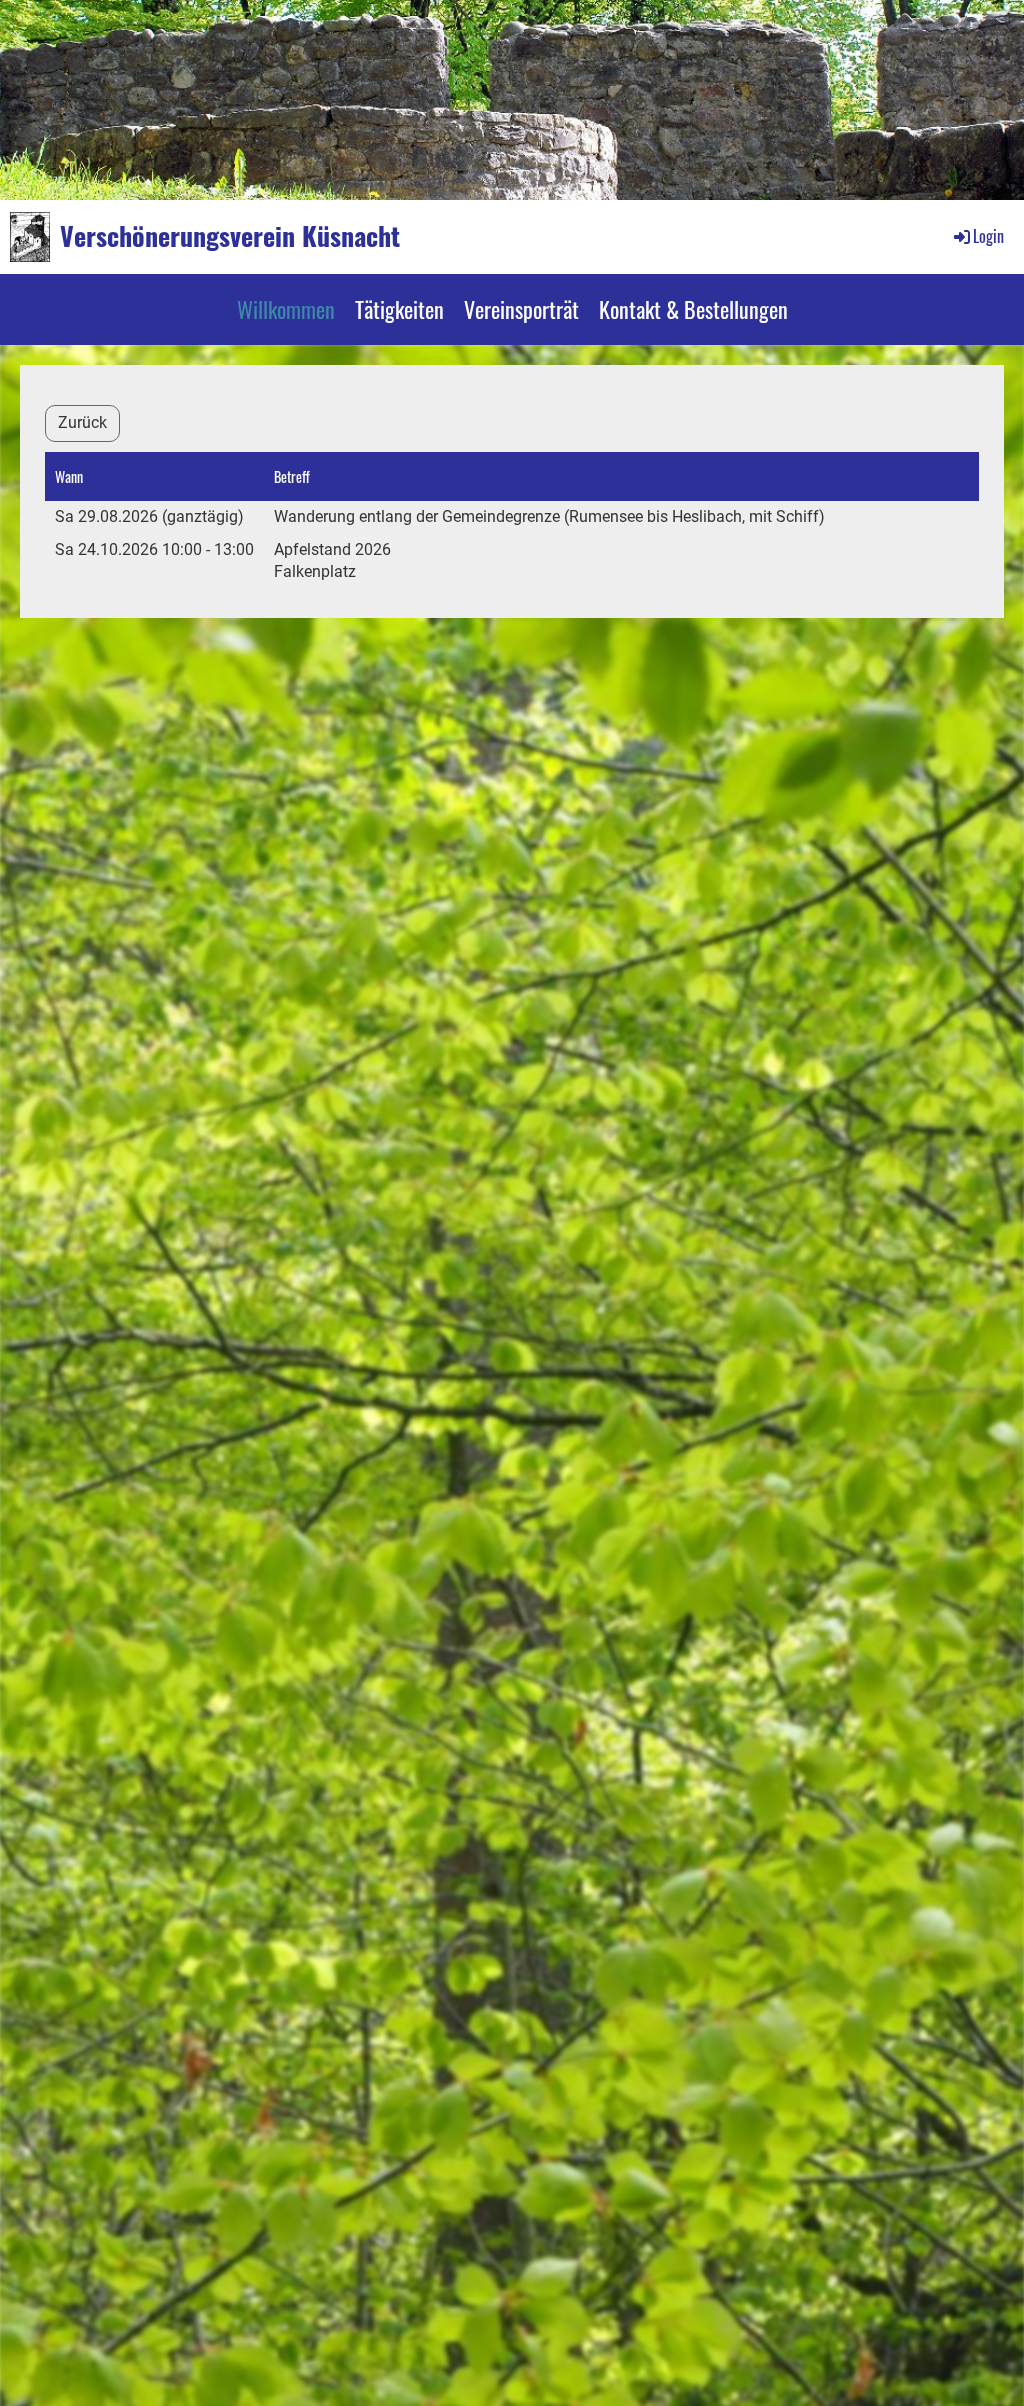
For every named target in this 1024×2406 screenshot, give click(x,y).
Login (988, 236)
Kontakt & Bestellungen (693, 309)
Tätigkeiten (399, 309)
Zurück (82, 422)
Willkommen (286, 309)
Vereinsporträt (521, 309)
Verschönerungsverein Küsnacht (230, 236)
